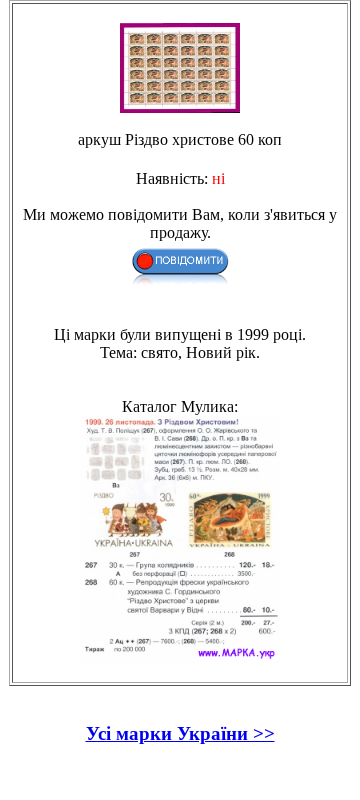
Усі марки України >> (180, 733)
